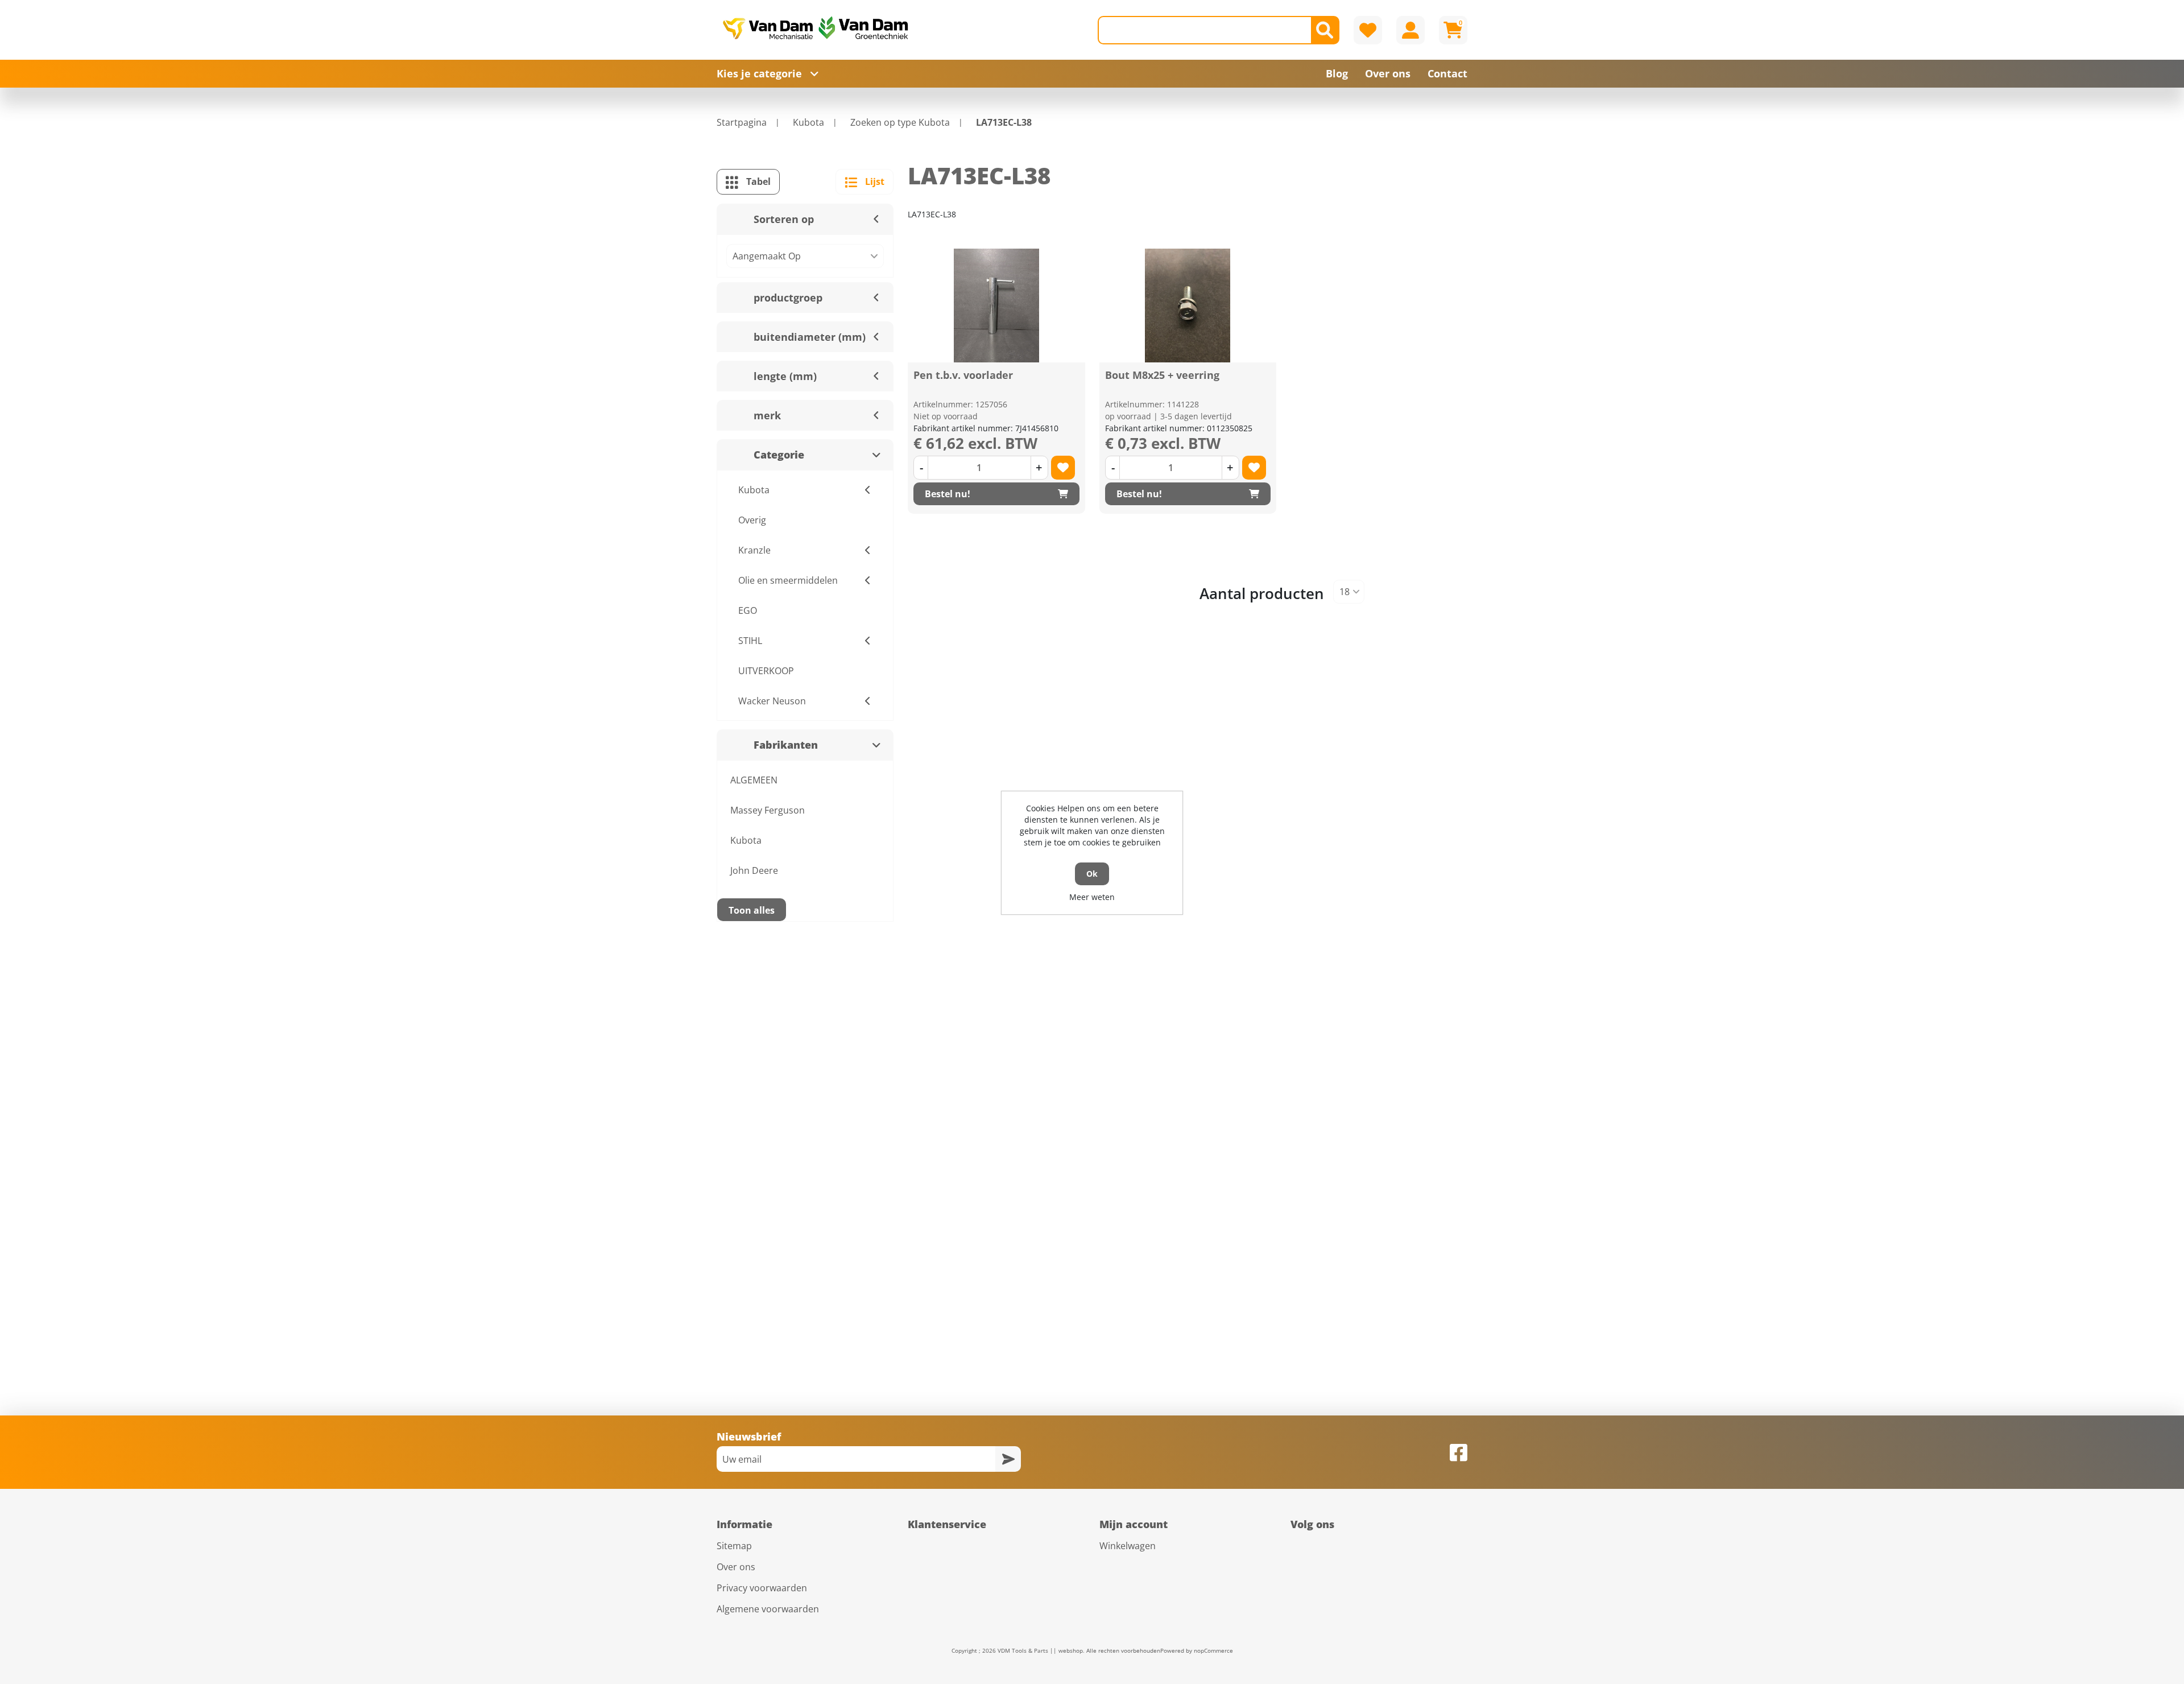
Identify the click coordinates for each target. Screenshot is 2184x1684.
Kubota (746, 840)
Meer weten (1092, 897)
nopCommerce (1213, 1650)
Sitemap (734, 1546)
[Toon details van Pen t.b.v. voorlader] (996, 306)
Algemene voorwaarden (768, 1609)
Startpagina (742, 122)
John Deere (754, 870)
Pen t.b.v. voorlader (963, 375)
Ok (1092, 874)
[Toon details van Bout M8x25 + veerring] (1188, 306)
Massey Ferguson (768, 810)
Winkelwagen (1128, 1546)
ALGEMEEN (754, 780)
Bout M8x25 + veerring (1162, 375)
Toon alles (752, 910)
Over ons (736, 1567)
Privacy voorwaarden (762, 1588)
